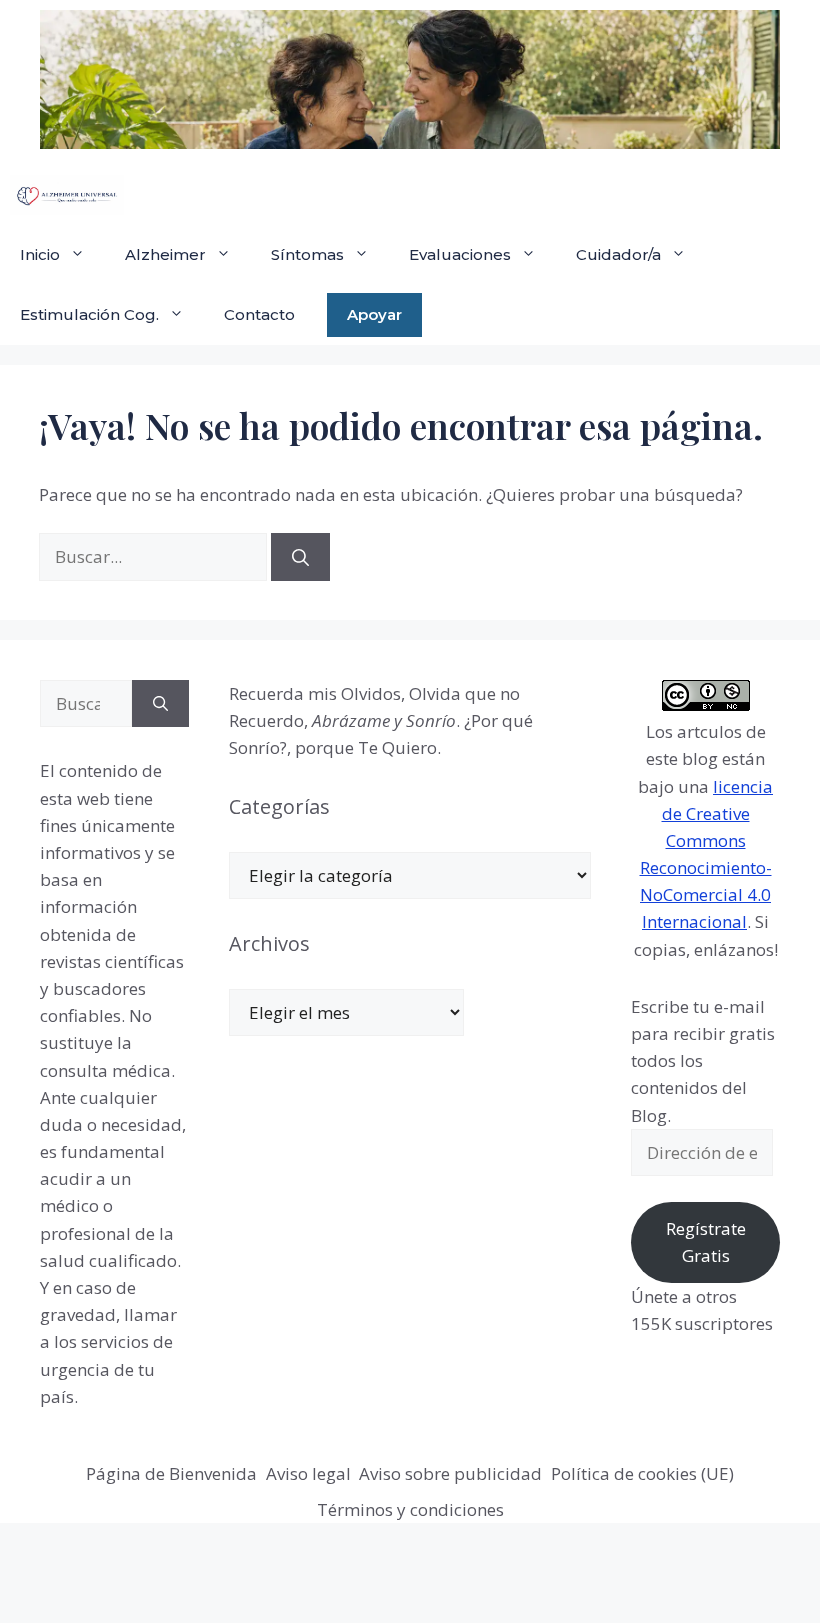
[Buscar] (300, 557)
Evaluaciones (460, 254)
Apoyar (374, 314)
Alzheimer (165, 254)
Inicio (40, 254)
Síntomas (307, 254)
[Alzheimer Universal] (67, 195)
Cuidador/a (618, 254)
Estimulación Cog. (89, 314)
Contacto (259, 314)
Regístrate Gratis (706, 1242)
